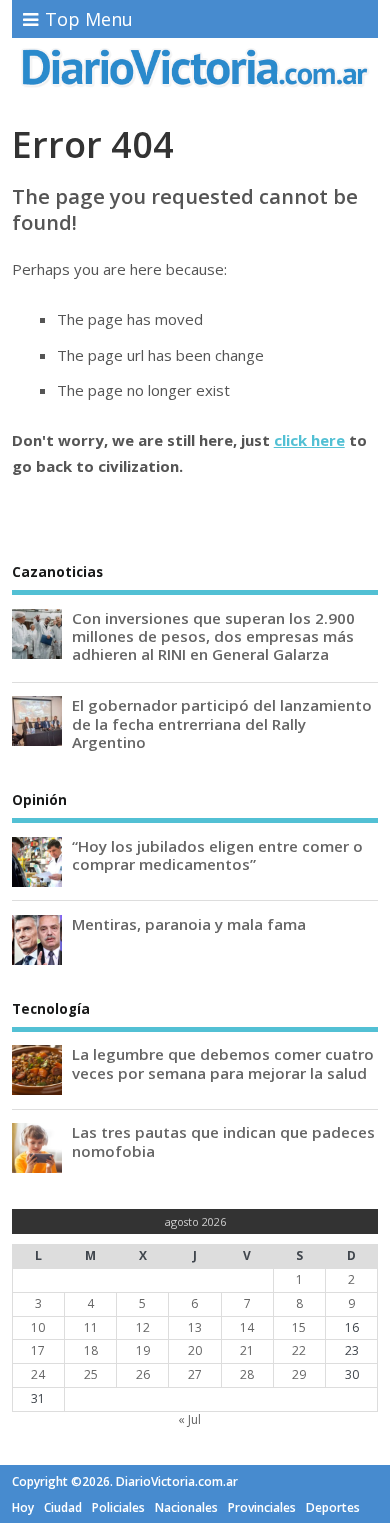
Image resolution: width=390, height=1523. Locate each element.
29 (299, 1374)
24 (38, 1374)
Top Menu (89, 19)
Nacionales (186, 1507)
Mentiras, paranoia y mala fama (189, 924)
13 (195, 1327)
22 (299, 1350)
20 (195, 1350)
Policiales (118, 1507)
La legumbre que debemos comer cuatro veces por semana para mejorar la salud (223, 1063)
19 (143, 1350)
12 (143, 1327)
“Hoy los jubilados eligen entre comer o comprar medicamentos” (217, 855)
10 (38, 1327)
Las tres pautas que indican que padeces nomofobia (223, 1141)
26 (143, 1374)
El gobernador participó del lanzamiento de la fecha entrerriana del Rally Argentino (222, 723)
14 (247, 1327)
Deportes (333, 1507)
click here (309, 440)
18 (91, 1350)
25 (91, 1374)
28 (247, 1374)
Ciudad (63, 1507)
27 (195, 1374)
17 (38, 1350)
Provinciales (262, 1507)
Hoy (23, 1507)
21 (247, 1350)
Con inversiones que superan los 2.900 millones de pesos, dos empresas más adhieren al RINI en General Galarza (213, 636)
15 (299, 1327)
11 (91, 1327)
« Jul (189, 1419)
